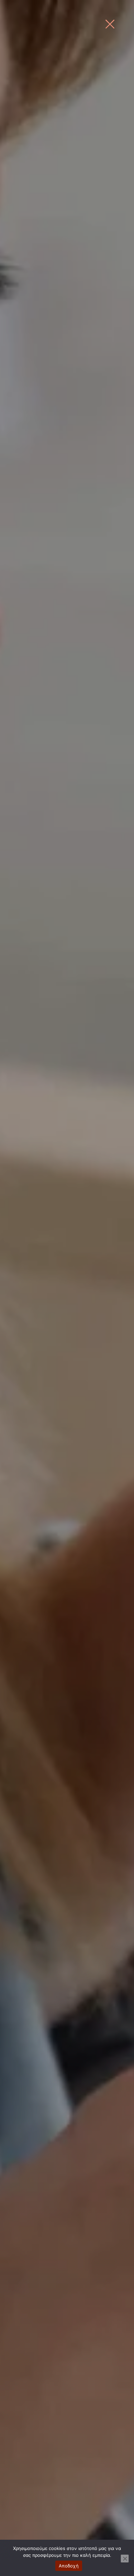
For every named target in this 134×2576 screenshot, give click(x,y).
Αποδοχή (69, 2566)
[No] (125, 2559)
